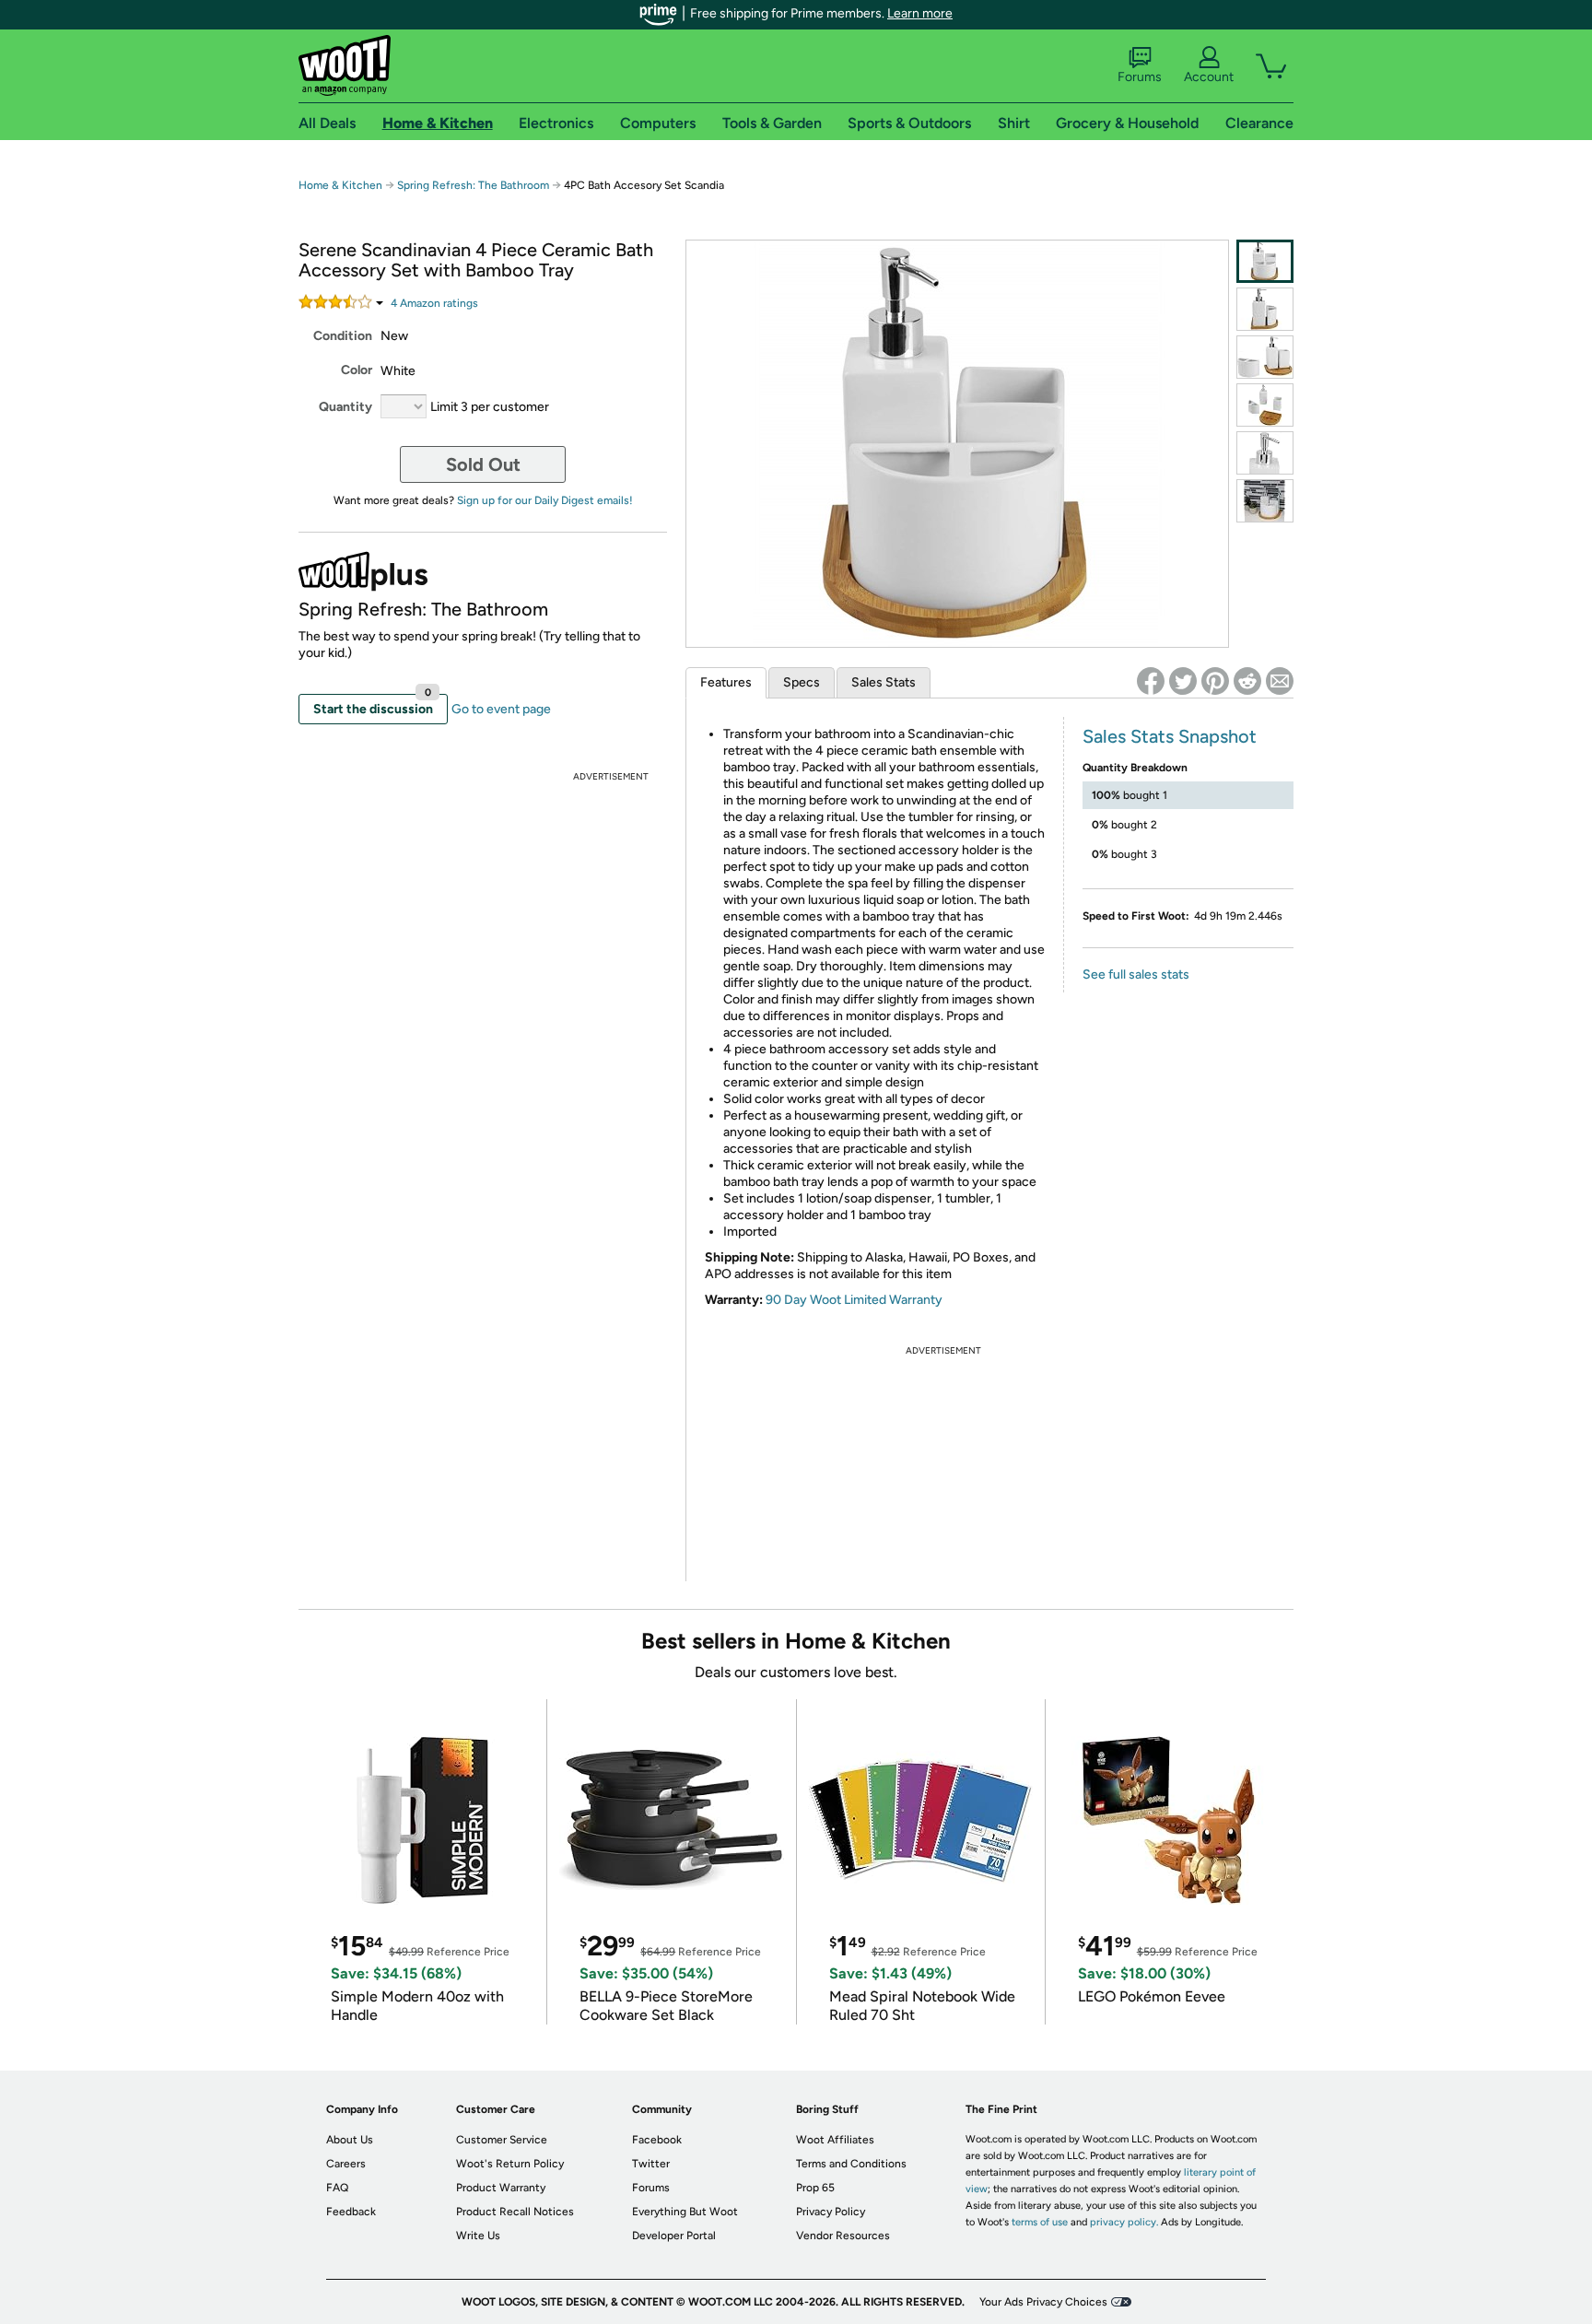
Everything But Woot (685, 2212)
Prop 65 (815, 2188)
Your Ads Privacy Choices (1043, 2302)
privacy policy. (1124, 2222)
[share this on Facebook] (1151, 681)
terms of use (1040, 2222)
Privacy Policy (831, 2212)
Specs (802, 682)
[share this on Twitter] (1183, 681)
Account (1209, 77)
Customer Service (502, 2140)
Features (726, 682)
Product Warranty (501, 2188)
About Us (350, 2140)
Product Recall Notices (515, 2212)
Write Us (478, 2236)
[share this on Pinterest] (1215, 681)
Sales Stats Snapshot (1170, 736)
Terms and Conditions (851, 2164)
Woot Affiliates (835, 2140)
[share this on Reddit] (1247, 681)
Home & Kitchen (340, 185)
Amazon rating (434, 303)
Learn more (920, 13)
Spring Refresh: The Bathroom (473, 185)
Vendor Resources (843, 2236)
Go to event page (501, 709)
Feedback (351, 2212)
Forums (1140, 77)
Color (357, 370)
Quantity (345, 407)
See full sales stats (1136, 974)
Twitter (651, 2164)
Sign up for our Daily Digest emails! (545, 500)
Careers (346, 2164)
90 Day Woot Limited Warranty (854, 1300)
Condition (343, 336)
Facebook (657, 2140)
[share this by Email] (1280, 681)
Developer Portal (674, 2236)
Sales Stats (884, 682)
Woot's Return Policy (510, 2164)
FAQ (337, 2188)
